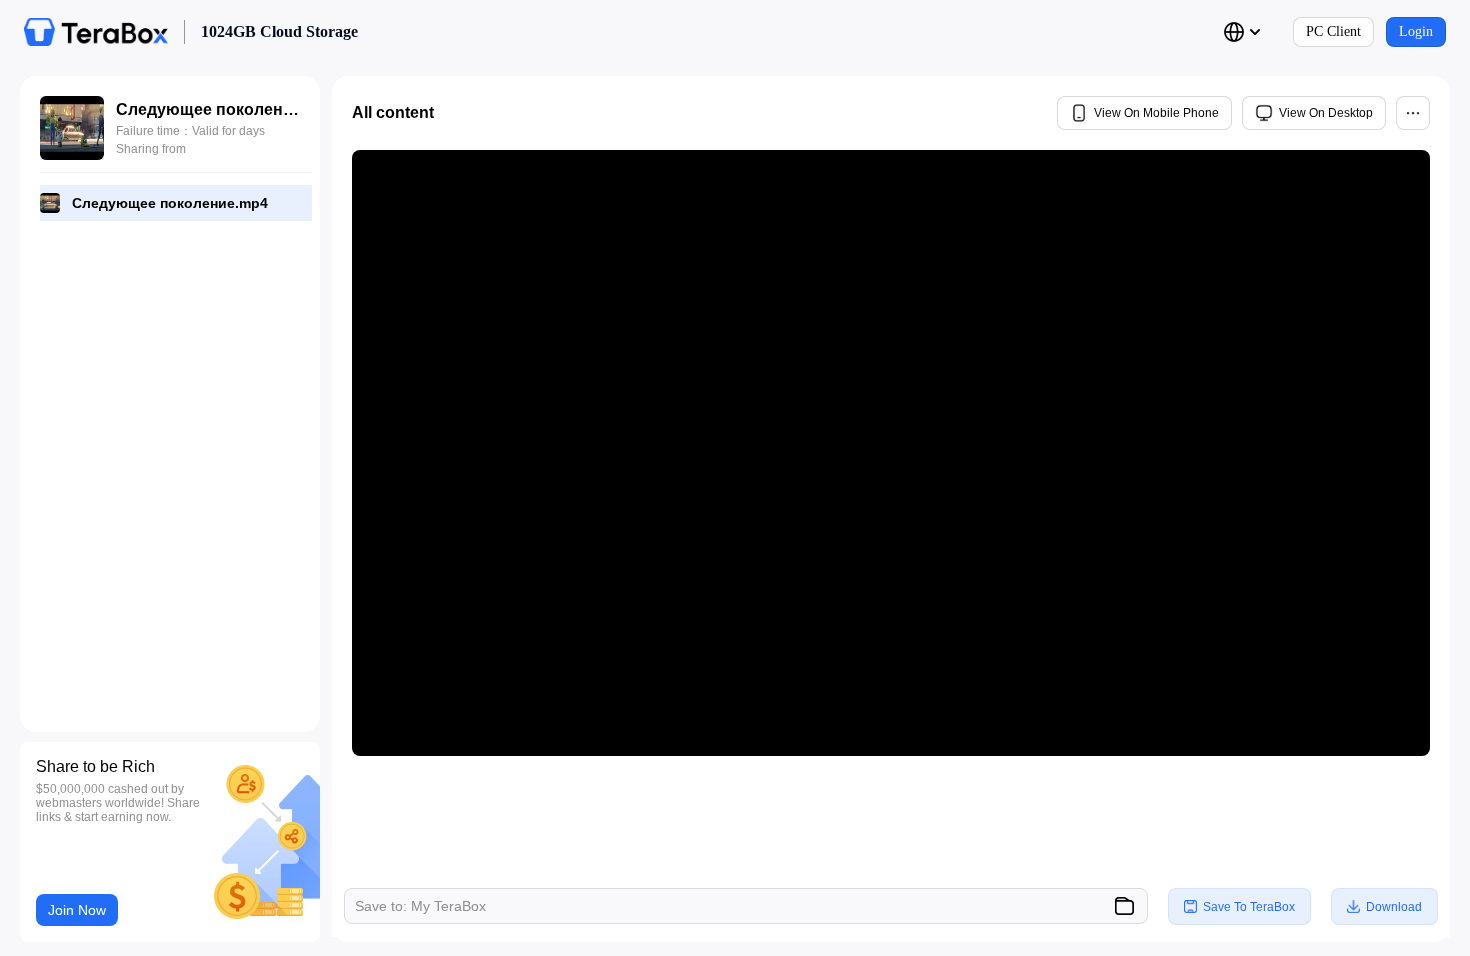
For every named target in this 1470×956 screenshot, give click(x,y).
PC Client (1333, 31)
